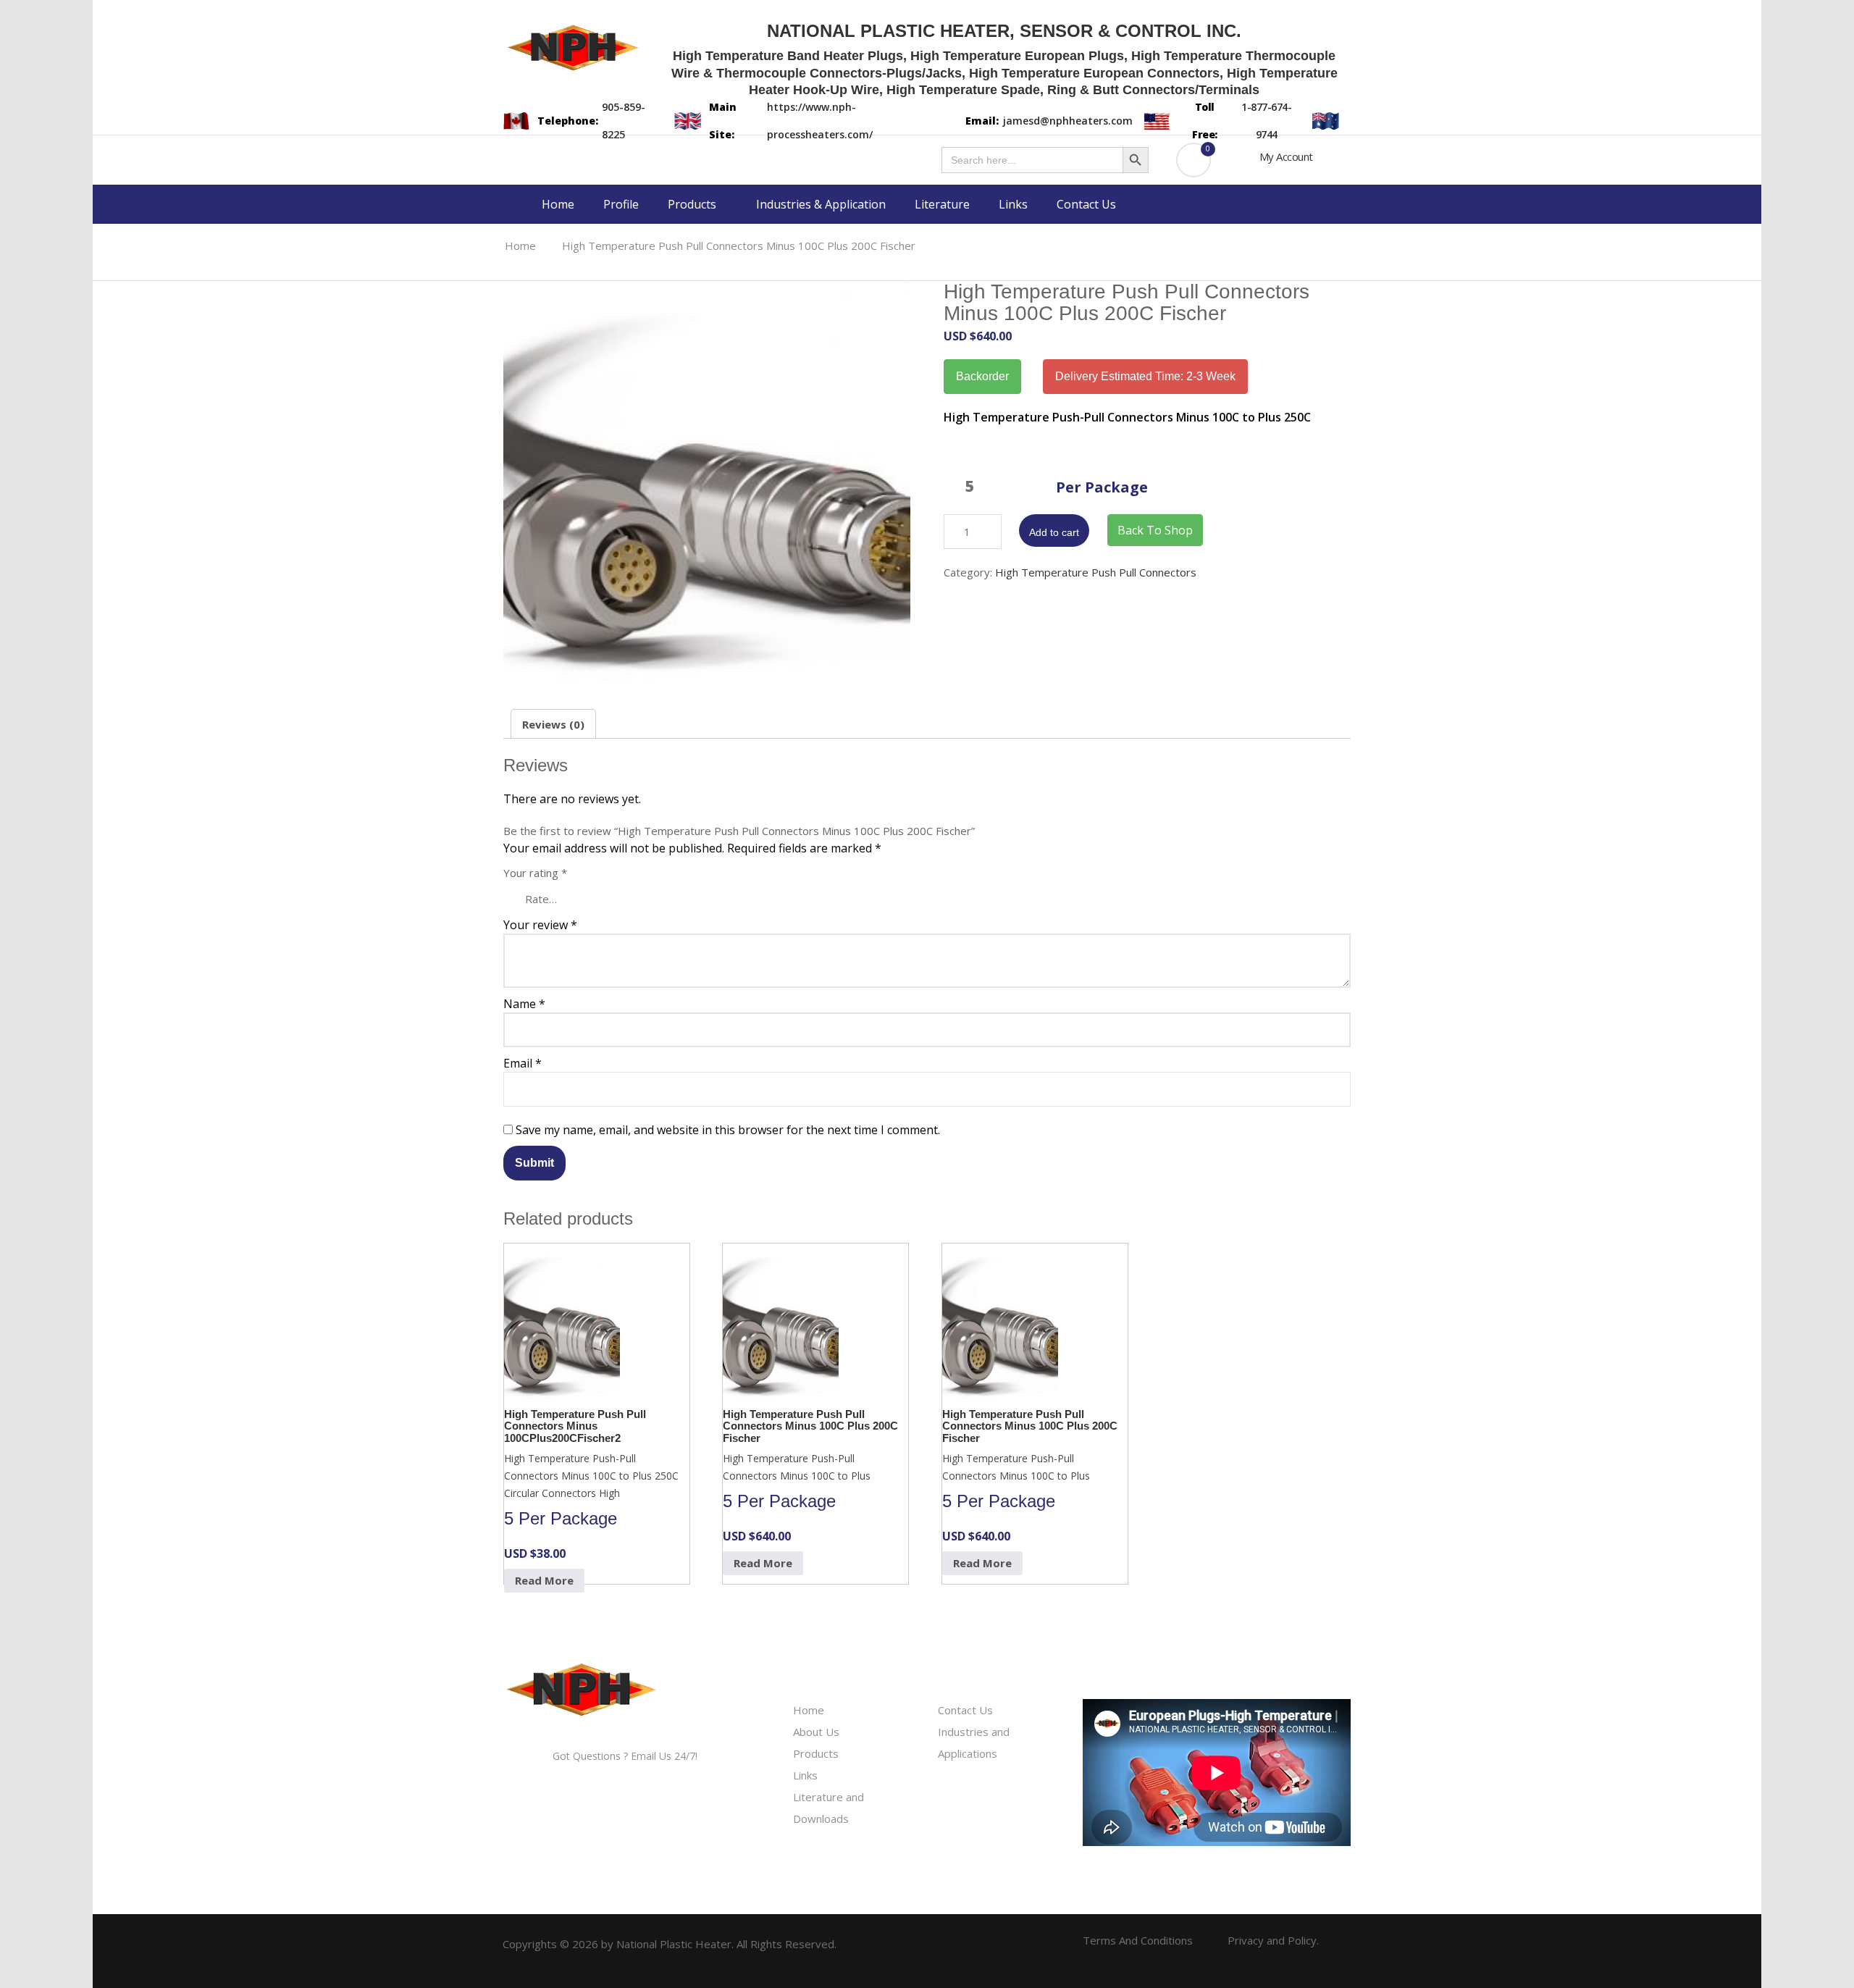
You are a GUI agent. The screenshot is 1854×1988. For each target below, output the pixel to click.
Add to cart (1054, 532)
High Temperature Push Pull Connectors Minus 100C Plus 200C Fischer (739, 246)
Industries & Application (821, 204)
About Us (816, 1732)
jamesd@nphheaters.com (1068, 121)
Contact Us (1086, 204)
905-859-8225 (624, 121)
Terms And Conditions (1138, 1940)
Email (523, 1063)
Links (1013, 204)
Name (524, 1004)
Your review (540, 925)
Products (693, 204)
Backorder (982, 376)
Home (558, 204)
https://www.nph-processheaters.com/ (820, 121)
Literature (942, 204)
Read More (544, 1580)
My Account (1286, 156)
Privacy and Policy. (1273, 1940)
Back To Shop (1155, 530)
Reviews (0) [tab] (553, 724)
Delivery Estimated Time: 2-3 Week (1145, 376)
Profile (621, 204)
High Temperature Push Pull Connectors (1096, 572)
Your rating (535, 873)
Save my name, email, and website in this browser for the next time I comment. (728, 1130)
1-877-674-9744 (1266, 121)
